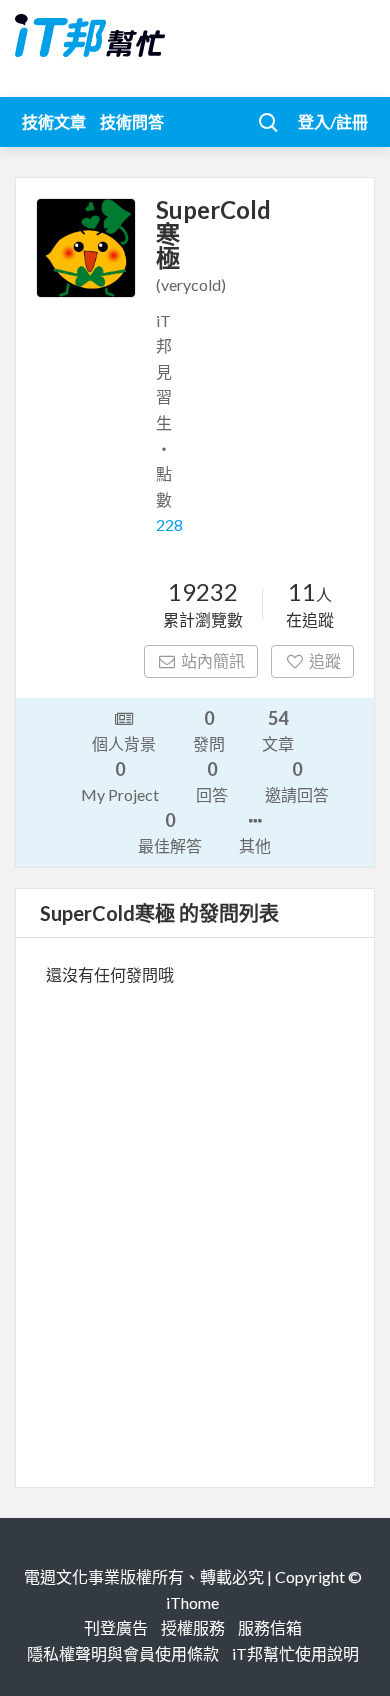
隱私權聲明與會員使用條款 (123, 1653)
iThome (192, 1602)
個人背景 (124, 743)
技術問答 (132, 121)
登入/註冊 (333, 121)
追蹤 (325, 660)
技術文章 (54, 121)
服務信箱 (270, 1627)
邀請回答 (297, 781)
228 (169, 524)
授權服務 (193, 1627)
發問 (209, 730)
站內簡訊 (213, 660)
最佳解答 (170, 832)
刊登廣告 (116, 1627)
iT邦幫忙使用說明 (295, 1653)
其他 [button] (255, 845)
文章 (278, 730)
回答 (212, 781)
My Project (120, 781)
